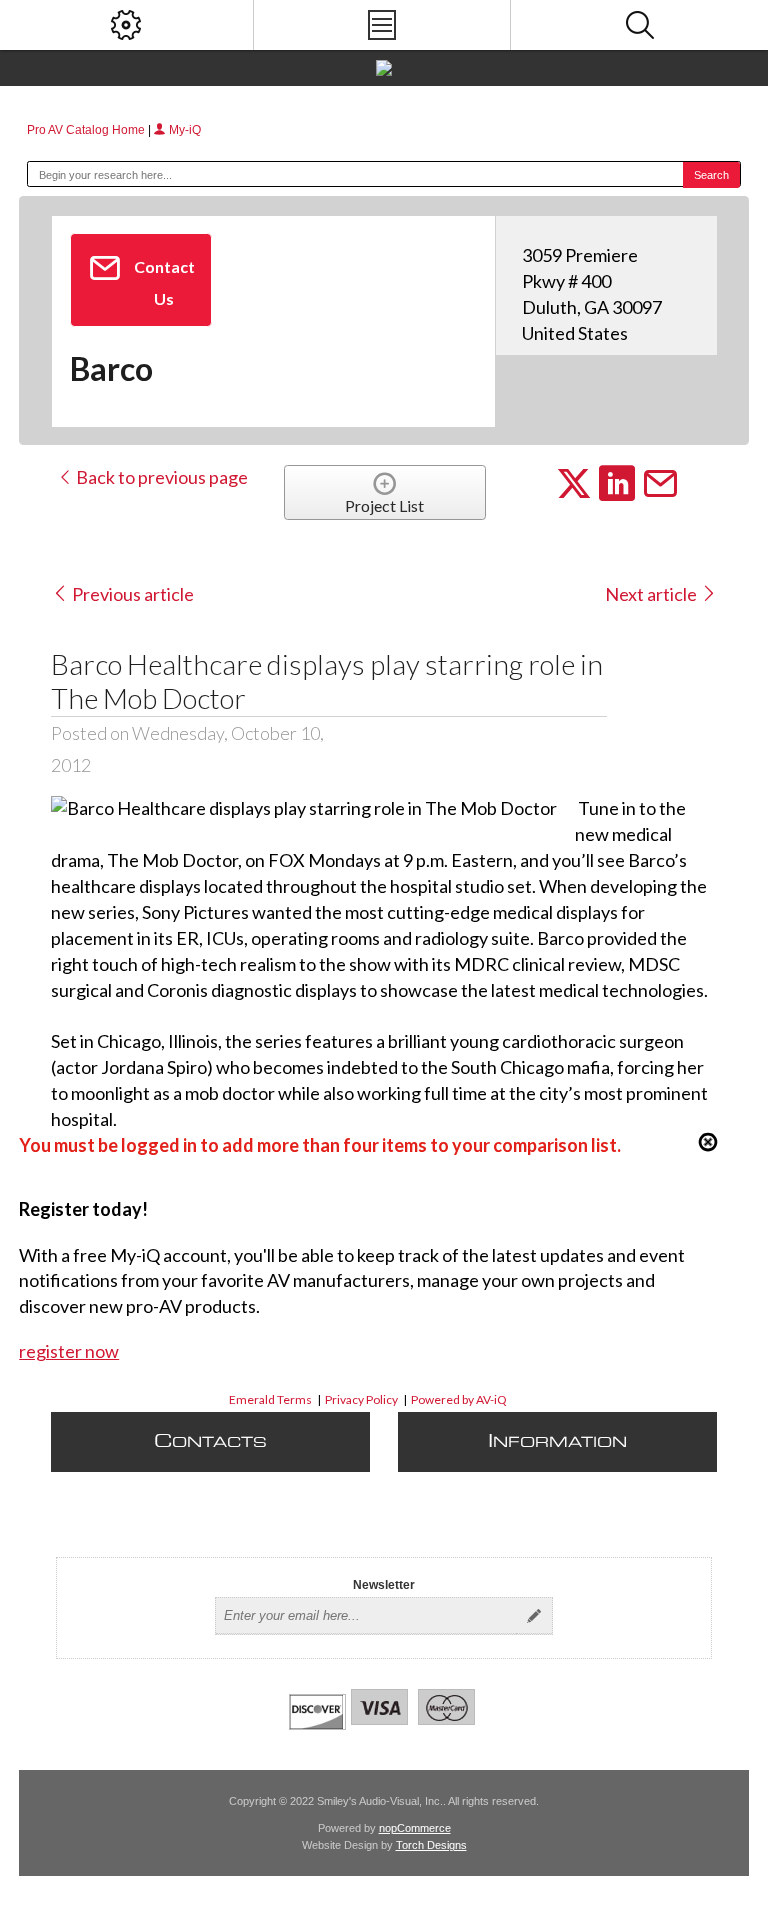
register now (69, 1351)
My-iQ (183, 130)
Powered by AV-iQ (459, 1399)
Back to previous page (160, 477)
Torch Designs (431, 1845)
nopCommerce (415, 1828)
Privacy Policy (361, 1399)
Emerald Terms (270, 1399)
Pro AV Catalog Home (87, 130)
